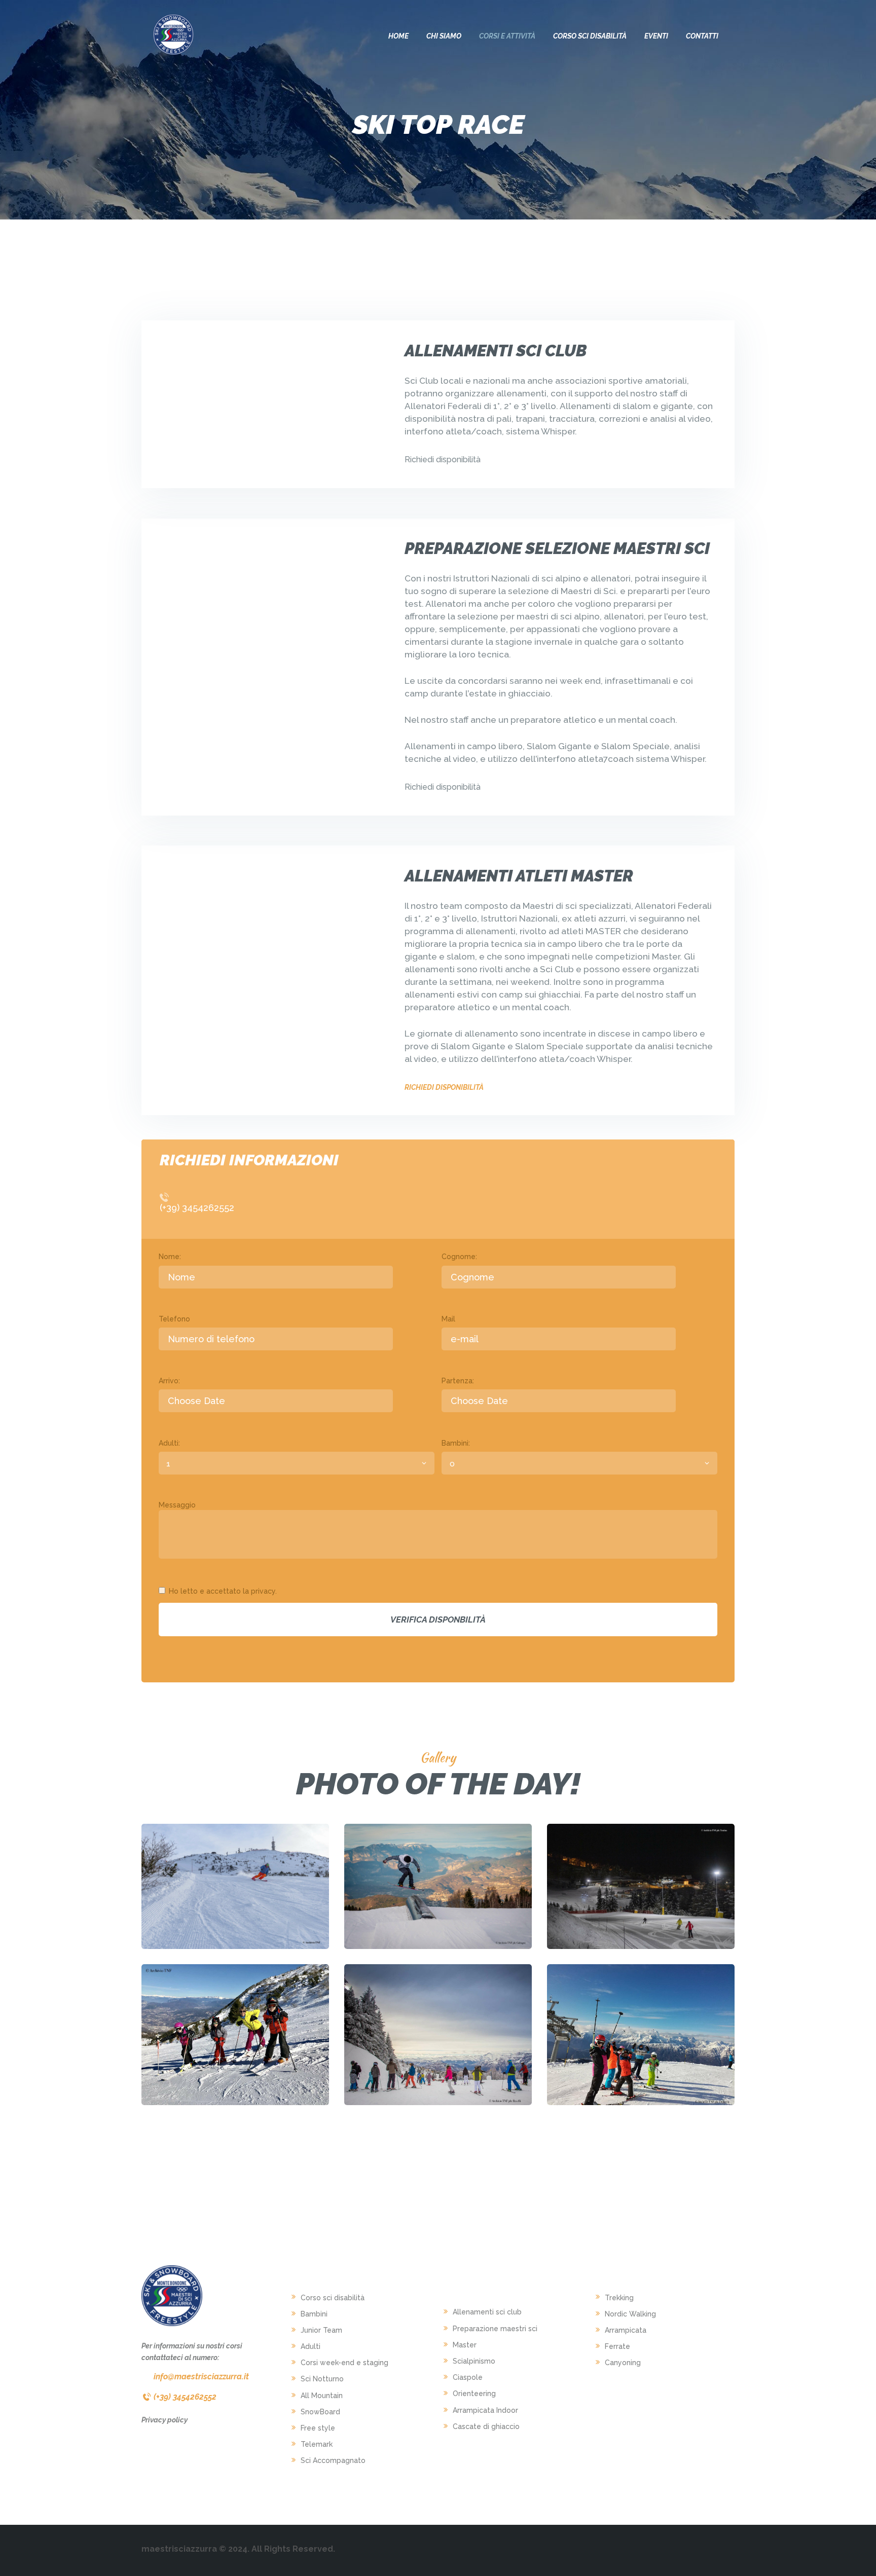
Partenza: (458, 1381)
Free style (318, 2428)
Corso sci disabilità (333, 2298)
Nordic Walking (630, 2314)
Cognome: (459, 1257)
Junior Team (321, 2330)
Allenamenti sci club (487, 2312)
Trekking (619, 2298)
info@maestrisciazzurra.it (201, 2377)
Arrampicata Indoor (485, 2410)
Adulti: (169, 1443)
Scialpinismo (474, 2361)
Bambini (314, 2314)
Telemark (317, 2444)
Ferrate (617, 2346)
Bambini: (456, 1443)
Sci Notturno (322, 2379)
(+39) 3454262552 (197, 1208)
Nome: (170, 1257)
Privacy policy (165, 2420)
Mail (448, 1319)
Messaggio (177, 1505)
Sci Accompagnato (333, 2460)
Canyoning (623, 2363)
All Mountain (322, 2396)
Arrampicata (626, 2330)
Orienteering (474, 2394)
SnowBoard (320, 2412)
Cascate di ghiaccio (486, 2426)
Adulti (311, 2346)
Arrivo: (169, 1381)
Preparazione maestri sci (495, 2329)
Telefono (174, 1319)
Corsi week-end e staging (344, 2363)
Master (465, 2345)
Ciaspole (468, 2377)
